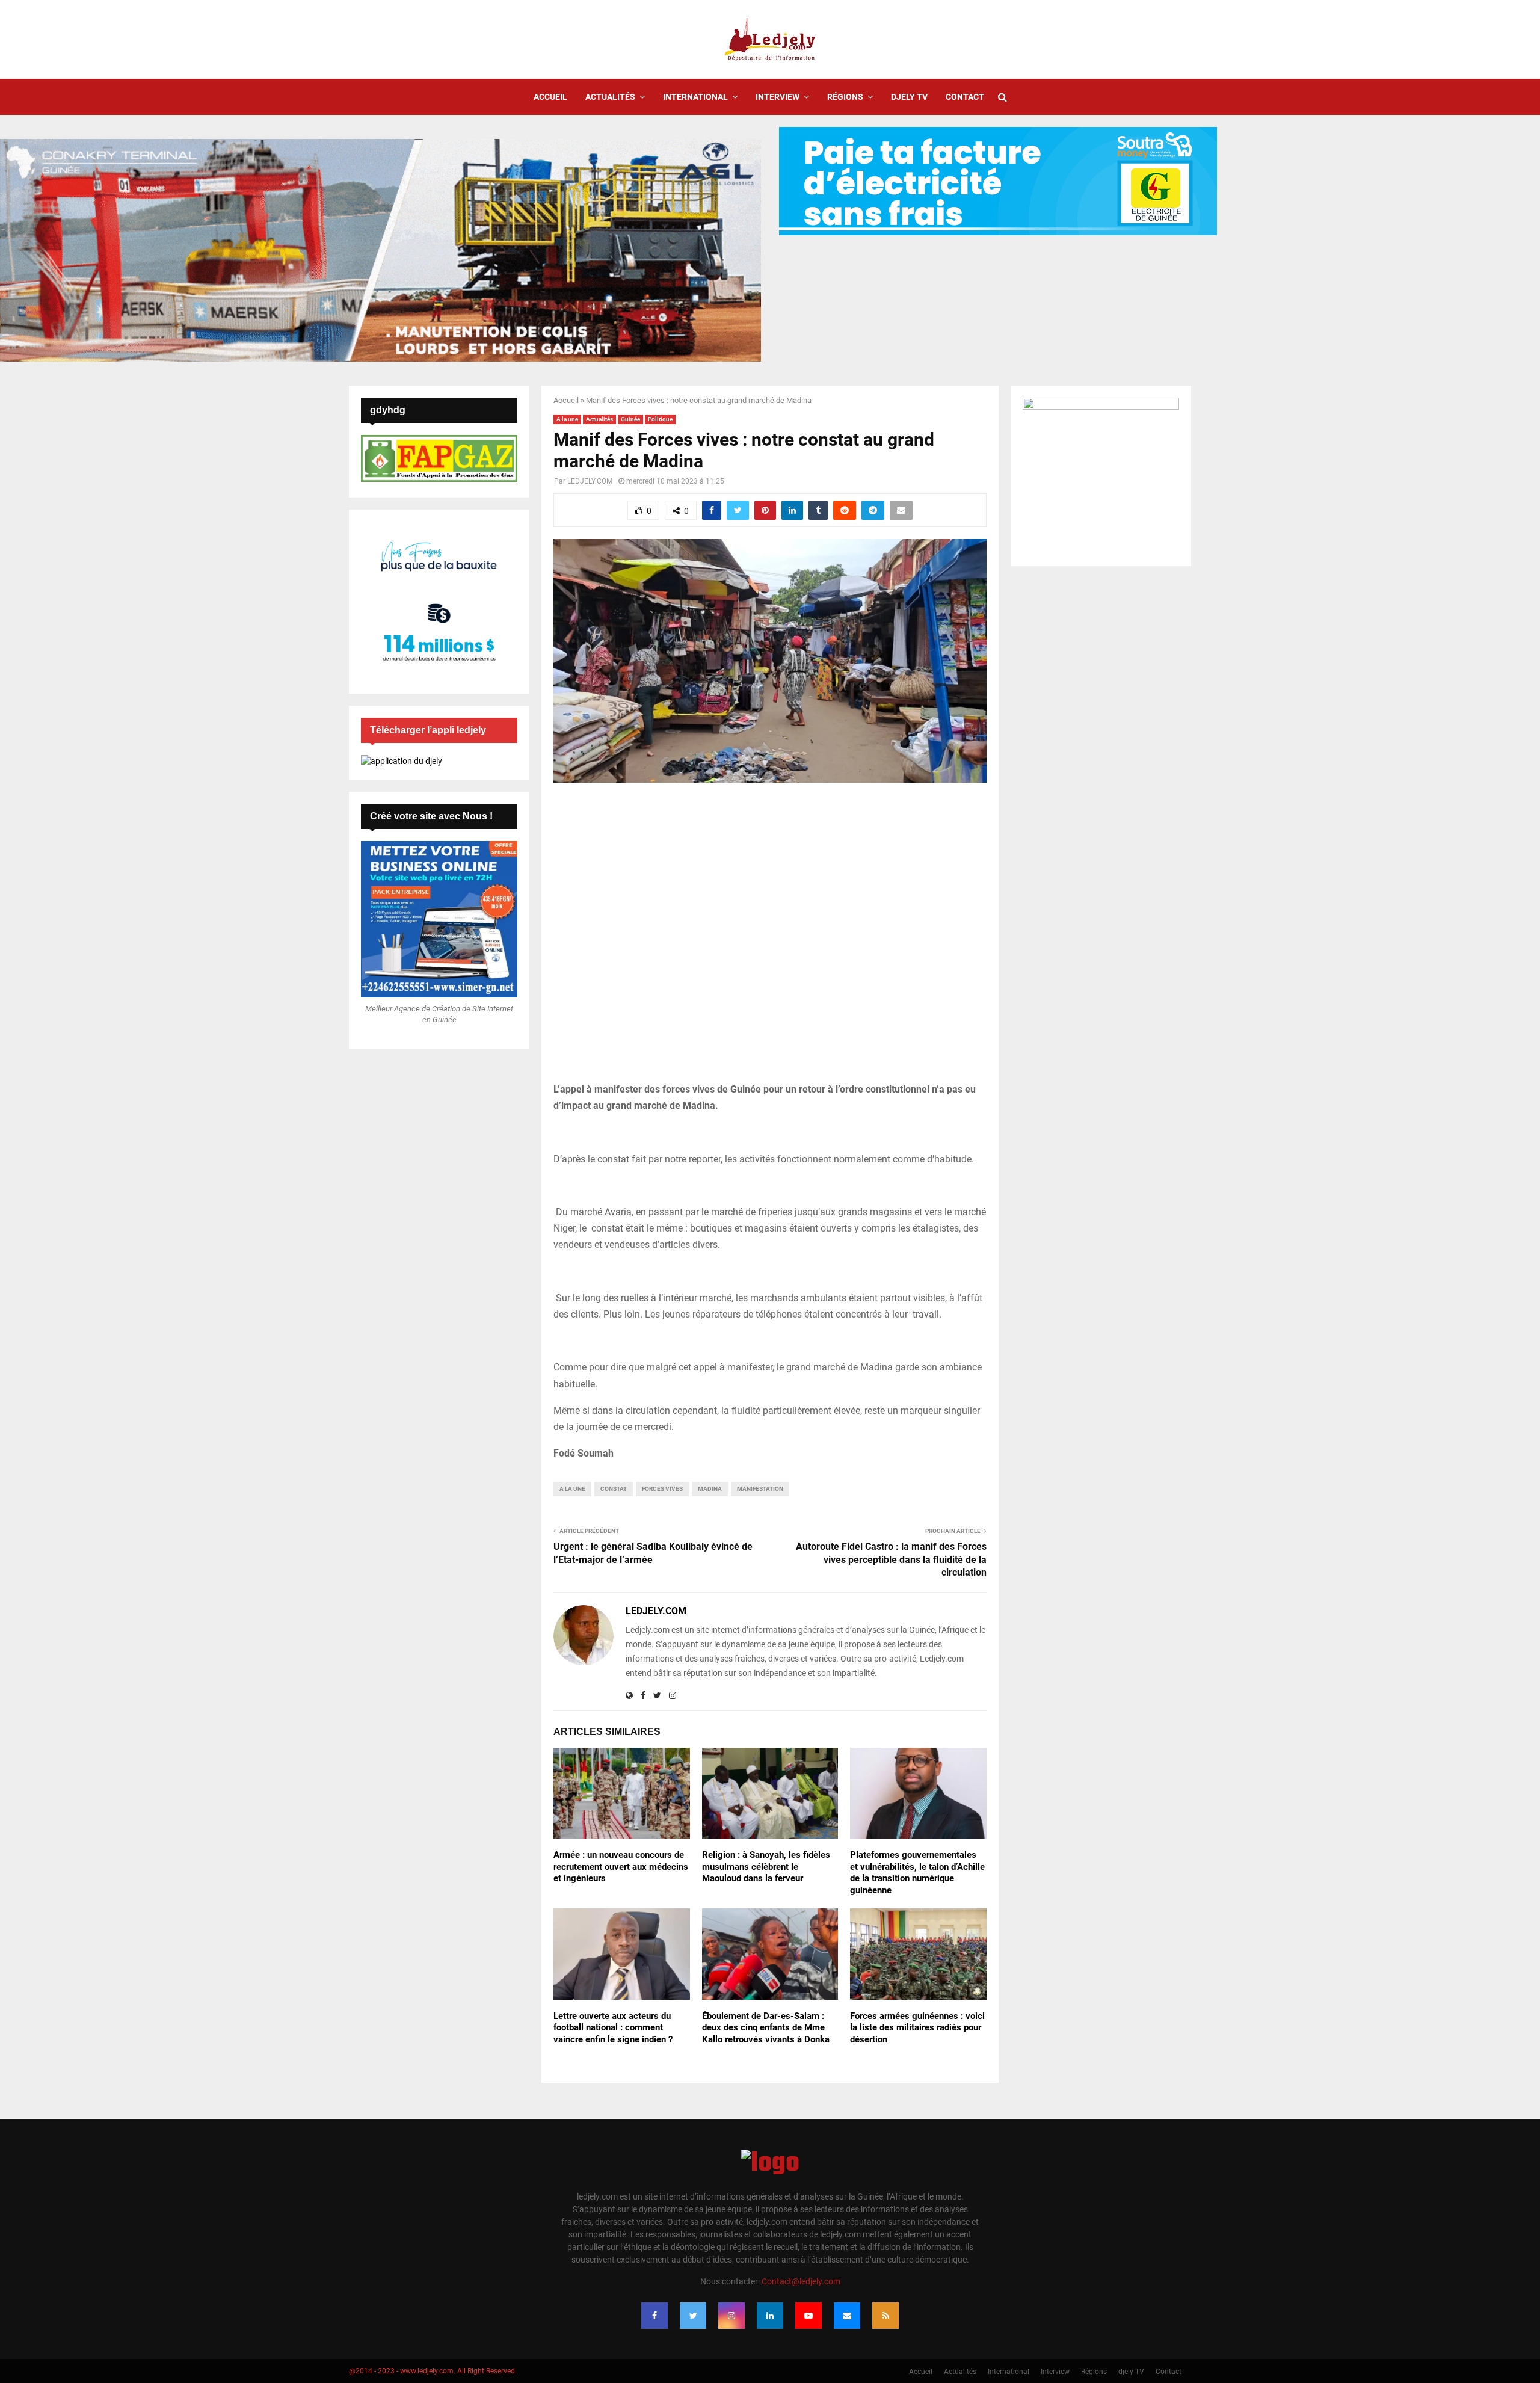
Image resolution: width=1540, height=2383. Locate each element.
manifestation (760, 1489)
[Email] (847, 2316)
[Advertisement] (770, 939)
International (695, 97)
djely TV (909, 97)
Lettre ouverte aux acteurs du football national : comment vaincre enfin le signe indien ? (613, 2028)
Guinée (630, 419)
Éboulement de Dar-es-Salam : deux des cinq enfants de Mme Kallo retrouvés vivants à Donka (766, 2028)
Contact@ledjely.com (801, 2281)
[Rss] (885, 2316)
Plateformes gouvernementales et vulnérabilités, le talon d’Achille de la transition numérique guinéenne (917, 1873)
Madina (710, 1489)
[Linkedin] (770, 2316)
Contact (965, 97)
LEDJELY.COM (590, 481)
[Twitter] (693, 2316)
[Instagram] (731, 2316)
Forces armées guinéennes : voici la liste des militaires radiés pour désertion (917, 2028)
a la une (572, 1489)
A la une (567, 419)
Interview (778, 97)
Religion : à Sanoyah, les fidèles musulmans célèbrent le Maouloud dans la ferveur (766, 1867)
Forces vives (662, 1489)
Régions (845, 97)
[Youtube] (808, 2316)
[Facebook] (654, 2316)
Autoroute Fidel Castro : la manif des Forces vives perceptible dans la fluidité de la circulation (891, 1559)
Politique (660, 419)
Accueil (550, 97)
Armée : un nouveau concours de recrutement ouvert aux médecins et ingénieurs (621, 1867)
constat (614, 1489)
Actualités (610, 97)
